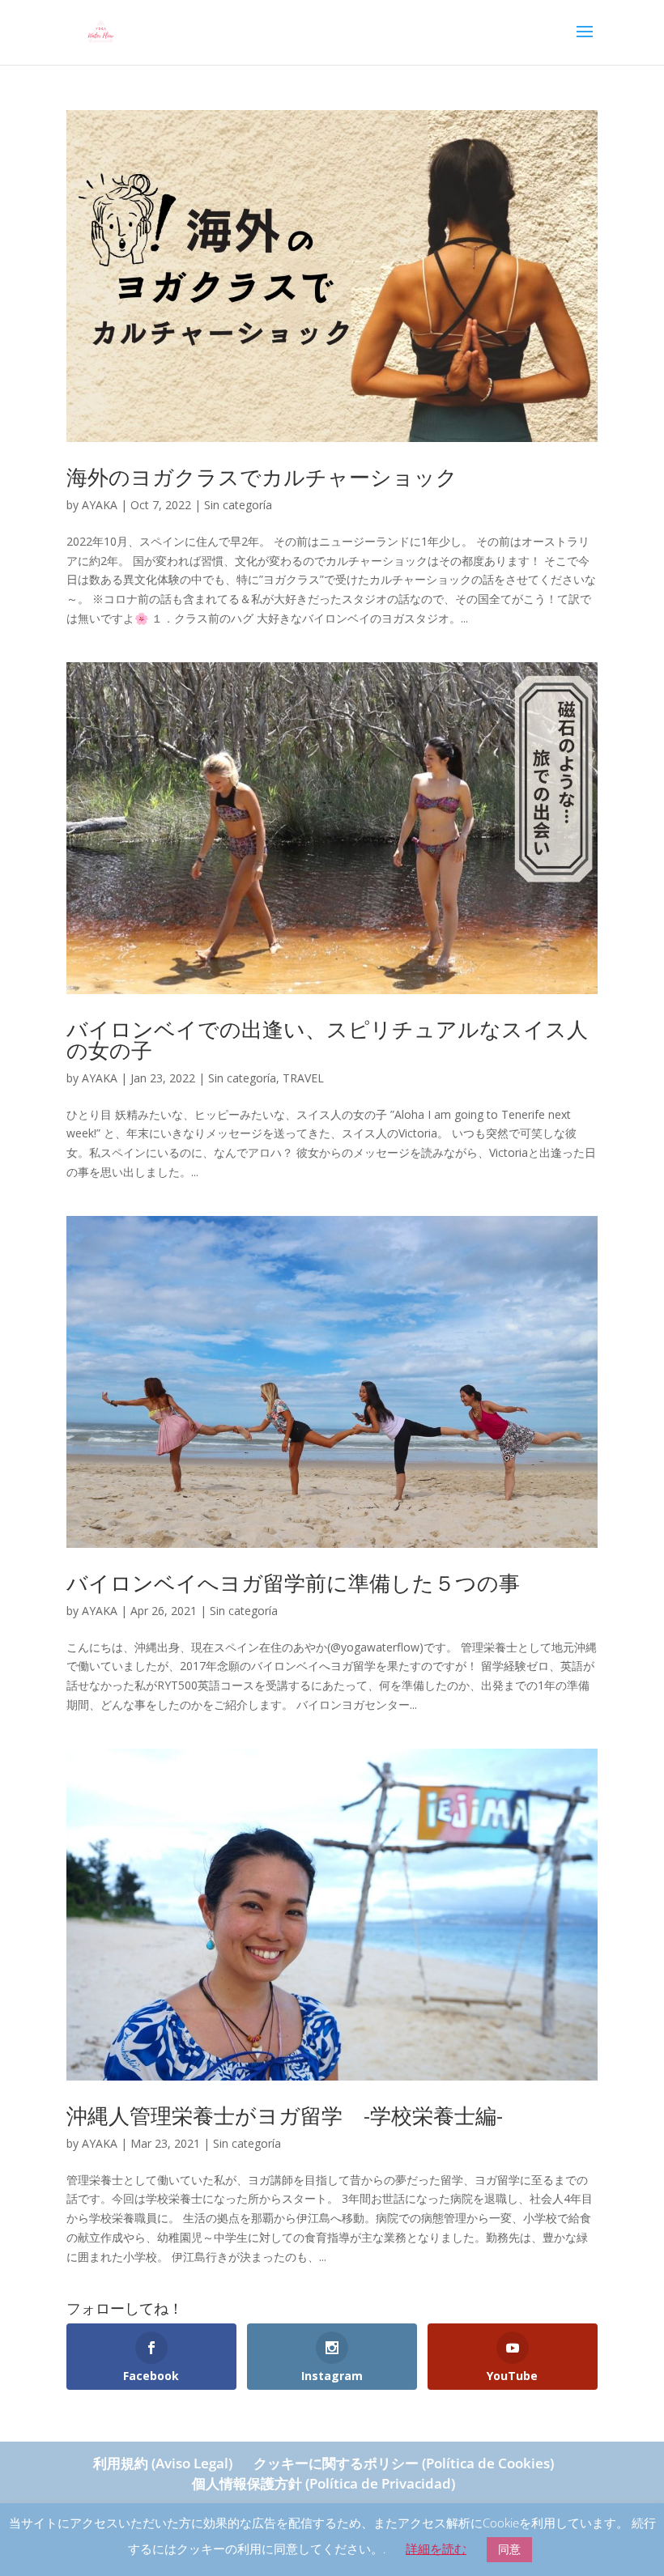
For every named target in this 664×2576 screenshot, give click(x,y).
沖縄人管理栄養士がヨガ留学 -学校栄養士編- (285, 2115)
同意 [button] (509, 2549)
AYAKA (100, 505)
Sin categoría (238, 505)
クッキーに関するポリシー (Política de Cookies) (404, 2463)
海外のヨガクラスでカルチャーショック (262, 477)
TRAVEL (303, 1078)
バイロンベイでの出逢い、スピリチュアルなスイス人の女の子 (327, 1039)
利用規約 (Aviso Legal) (163, 2463)
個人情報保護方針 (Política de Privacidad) (323, 2483)
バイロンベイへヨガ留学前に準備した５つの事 (293, 1583)
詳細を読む (436, 2548)
